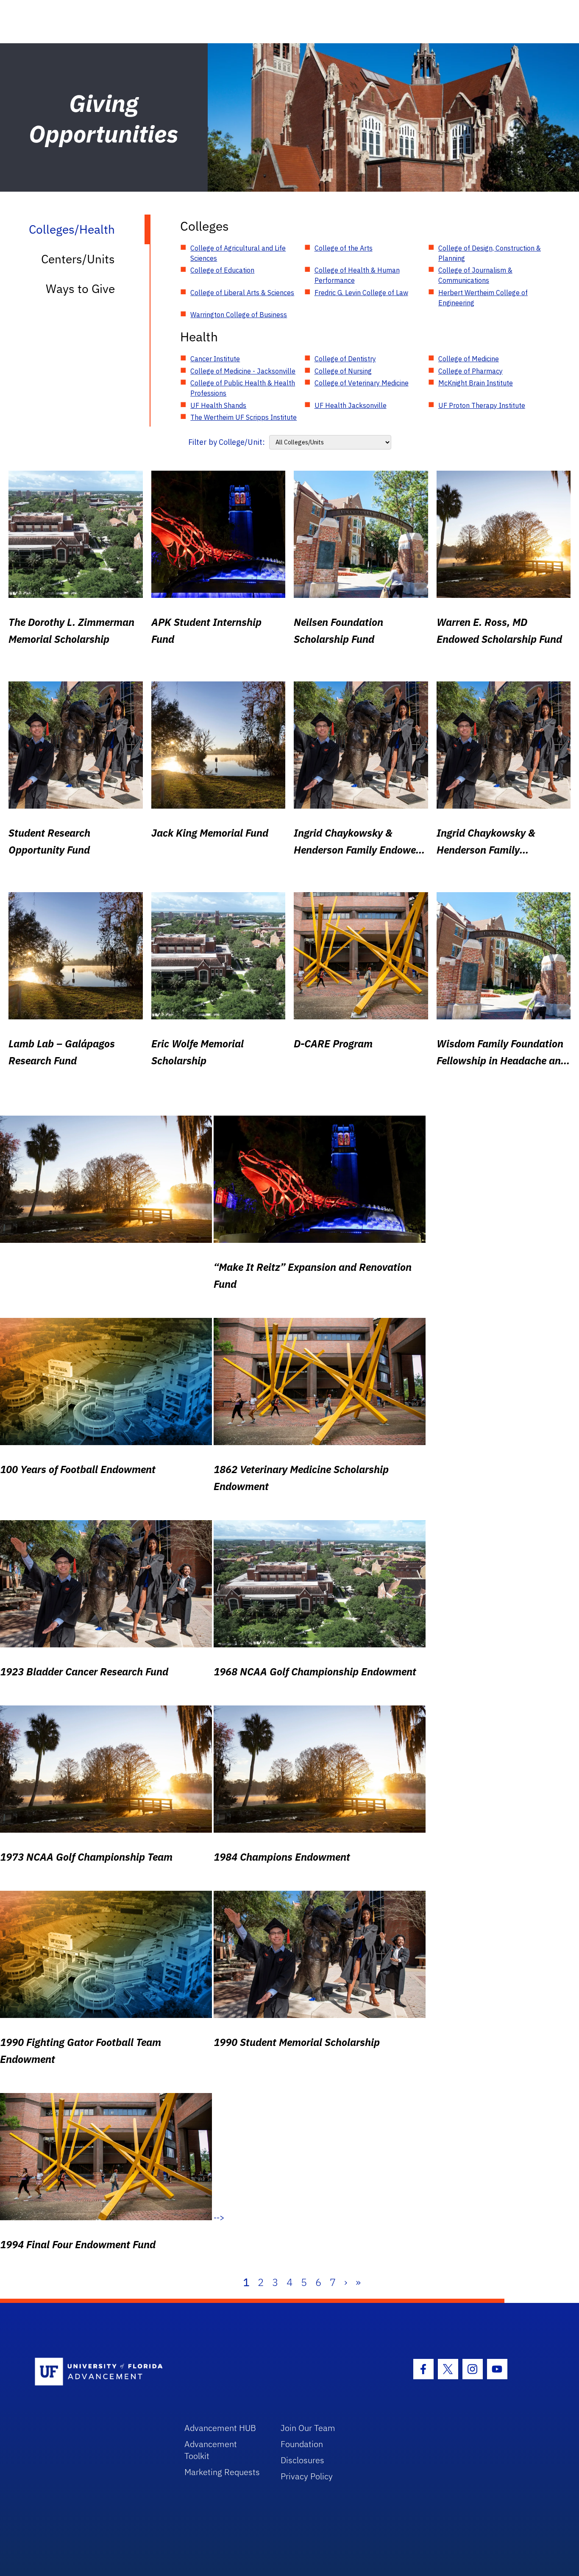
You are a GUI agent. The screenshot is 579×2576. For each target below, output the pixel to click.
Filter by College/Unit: (227, 442)
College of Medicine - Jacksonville (243, 371)
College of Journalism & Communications (475, 275)
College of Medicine (469, 359)
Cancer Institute (215, 359)
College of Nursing (343, 371)
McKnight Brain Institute (476, 383)
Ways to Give (80, 289)
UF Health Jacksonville (351, 405)
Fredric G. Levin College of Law (361, 293)
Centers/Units (78, 259)
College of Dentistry (345, 359)
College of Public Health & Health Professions (243, 388)
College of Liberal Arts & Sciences (242, 293)
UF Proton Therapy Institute (482, 405)
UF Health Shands (218, 405)
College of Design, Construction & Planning (490, 253)
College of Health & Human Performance (357, 275)
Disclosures (302, 2460)
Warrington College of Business (239, 315)
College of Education (222, 270)
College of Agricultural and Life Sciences (238, 253)
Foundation (302, 2444)
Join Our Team (308, 2428)
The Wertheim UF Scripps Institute (244, 417)
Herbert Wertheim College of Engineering (483, 298)
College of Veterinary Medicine (362, 383)
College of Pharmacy (470, 371)
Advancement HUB (220, 2428)
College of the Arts (344, 248)
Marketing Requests (222, 2472)
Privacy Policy (307, 2476)
